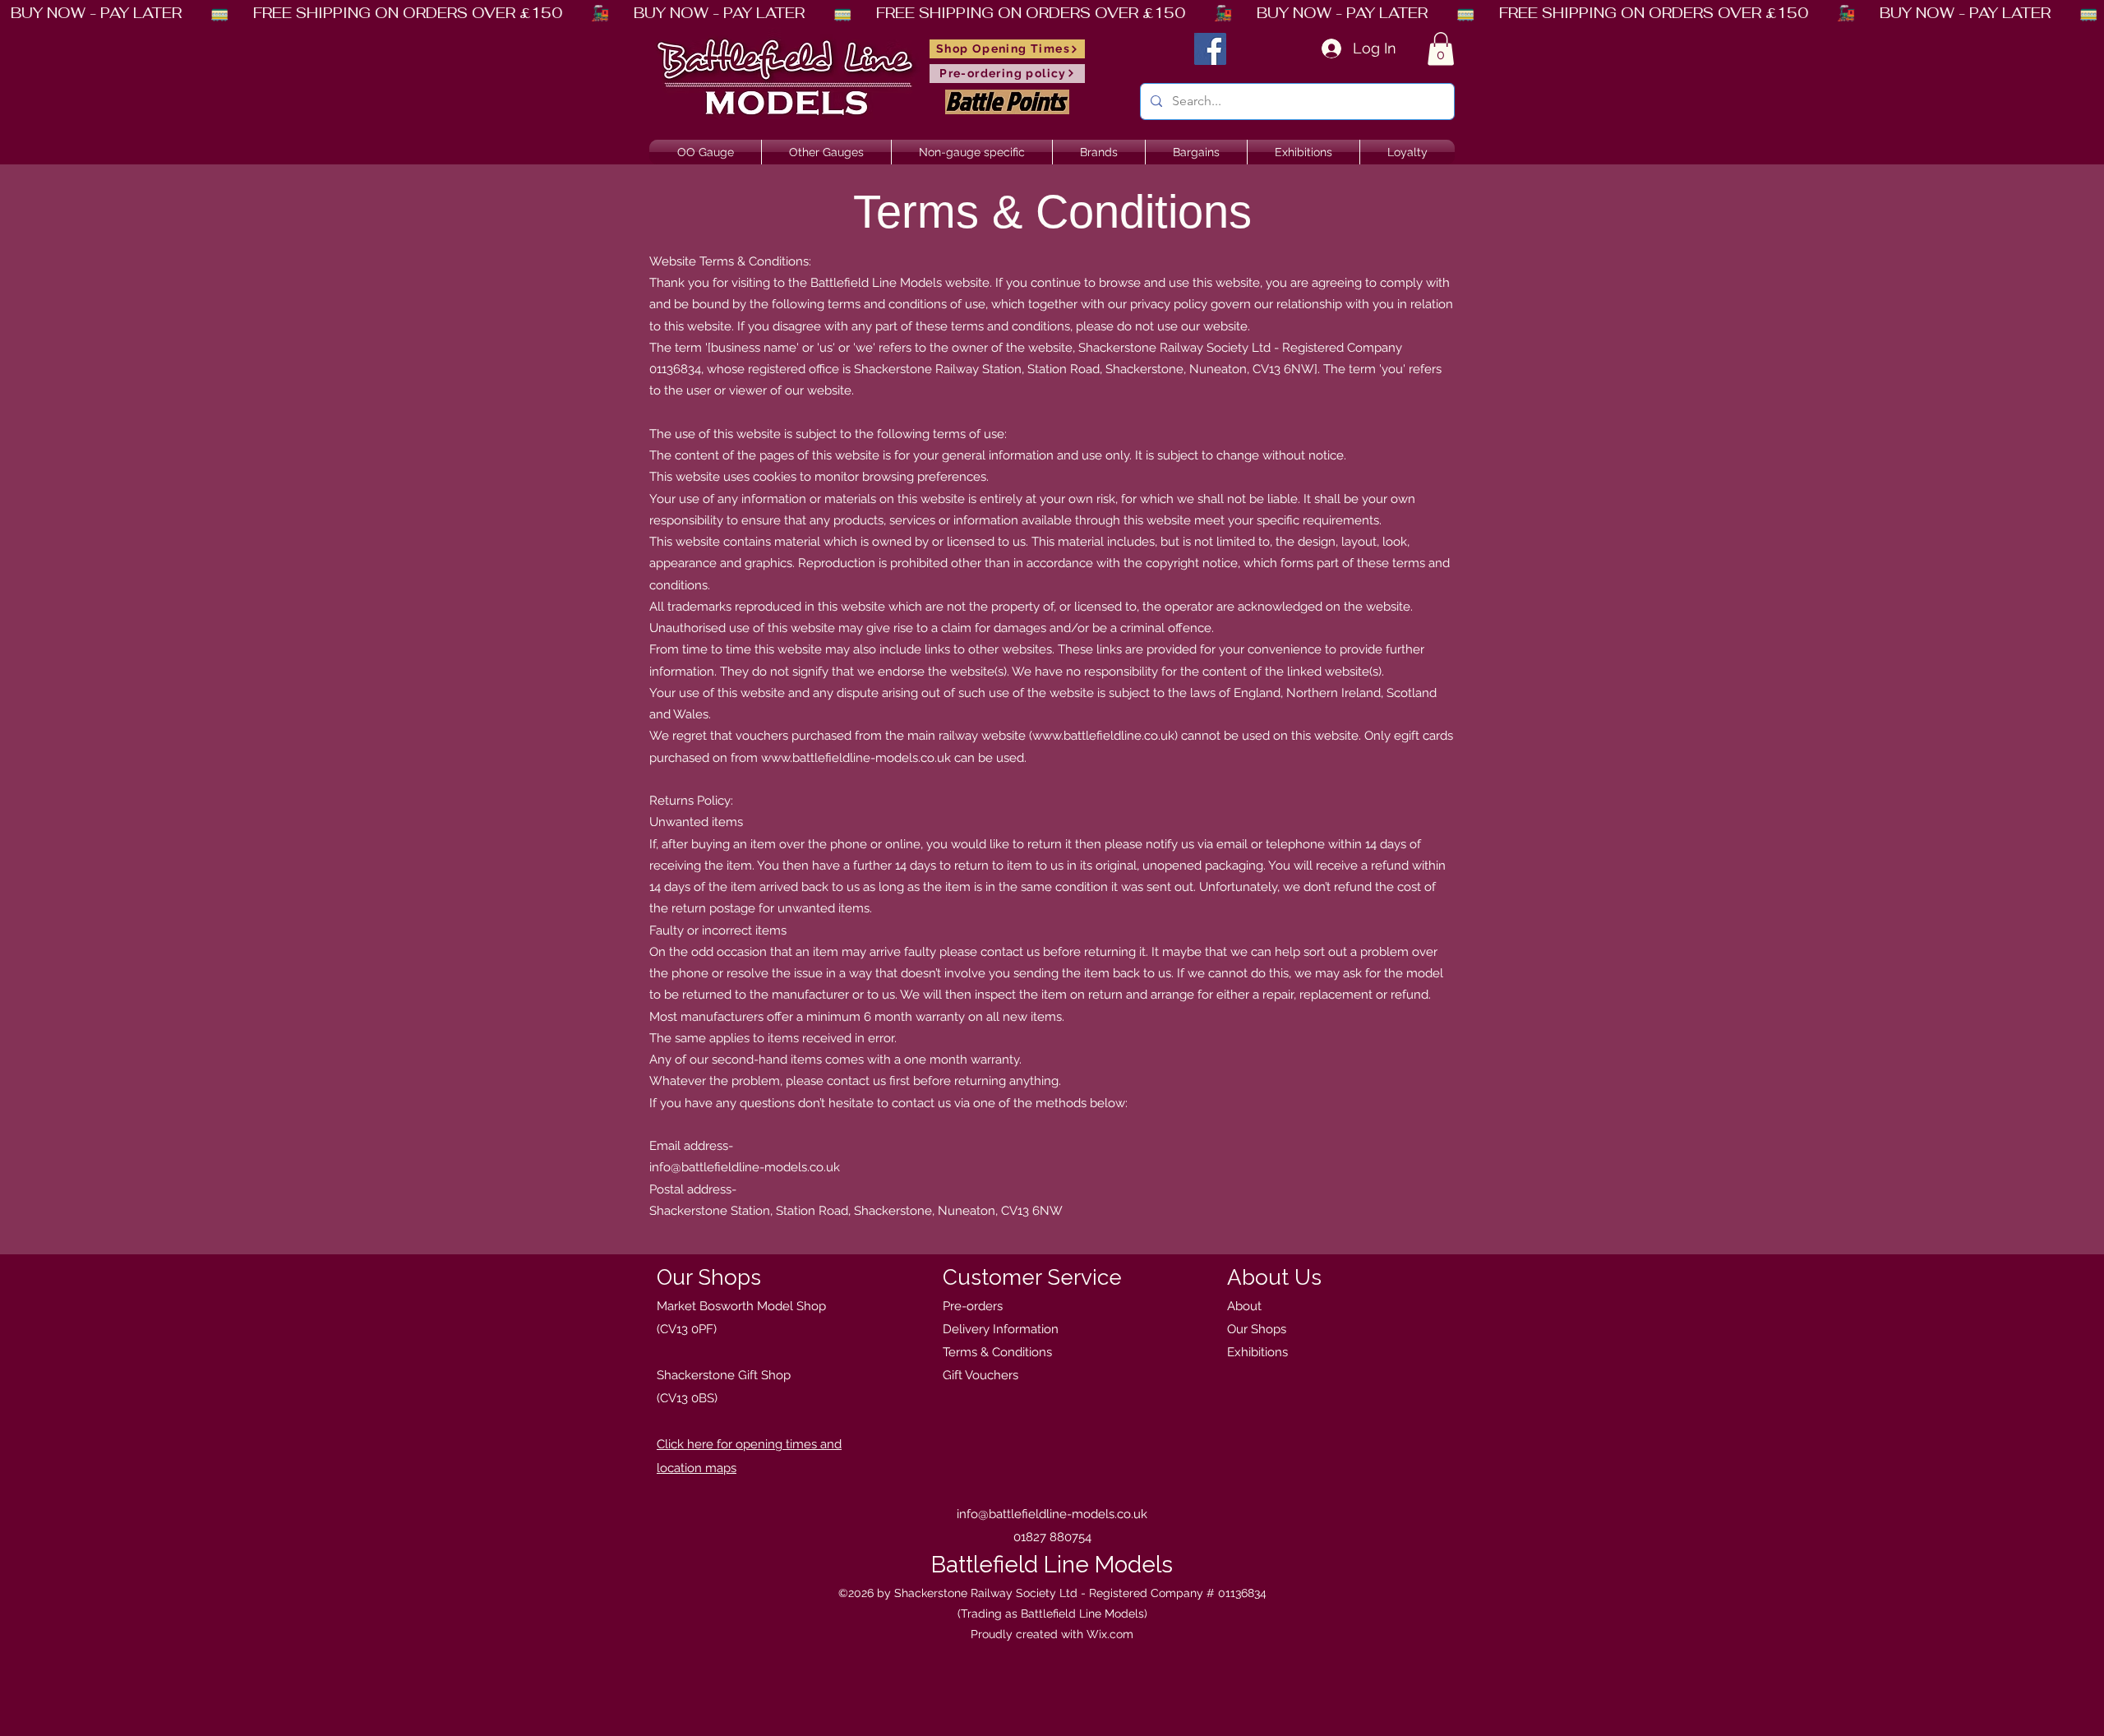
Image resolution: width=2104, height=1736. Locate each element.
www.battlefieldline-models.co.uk (856, 758)
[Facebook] (1210, 49)
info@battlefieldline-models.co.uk (745, 1167)
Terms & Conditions (997, 1352)
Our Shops (1257, 1329)
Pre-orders (973, 1306)
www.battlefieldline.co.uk (1103, 736)
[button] (1441, 49)
